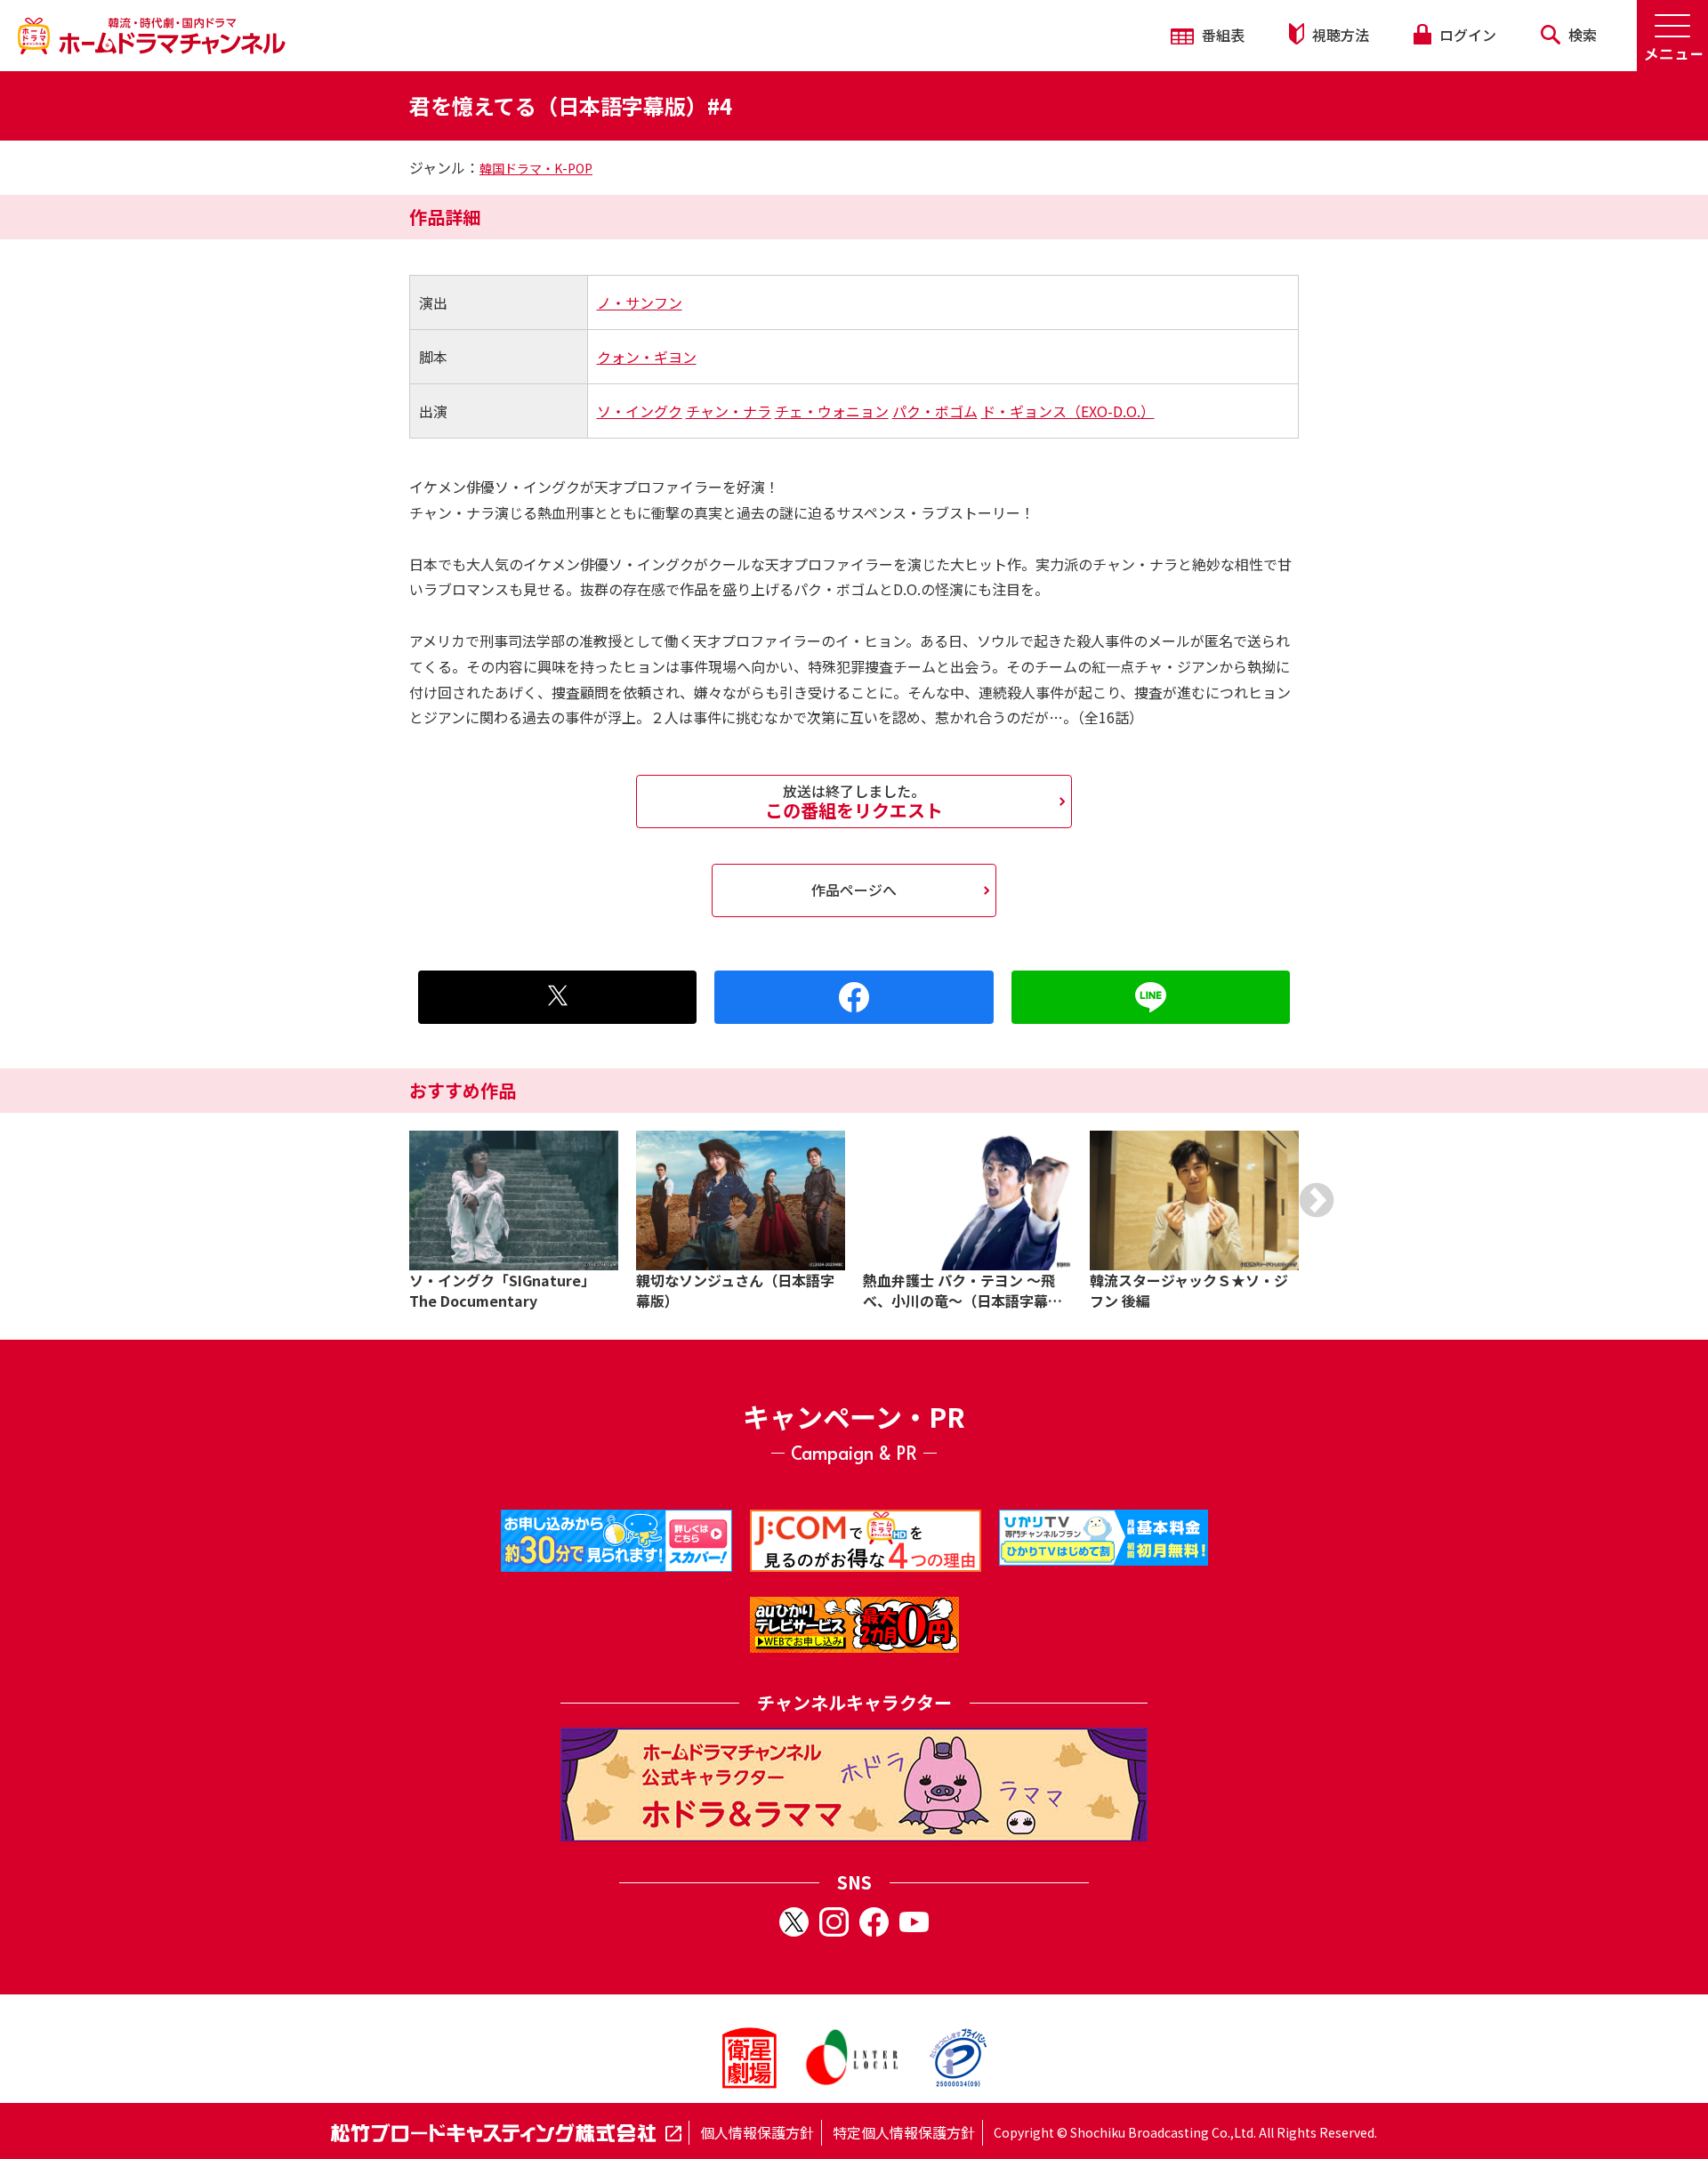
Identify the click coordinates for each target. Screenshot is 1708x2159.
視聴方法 (1339, 35)
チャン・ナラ (729, 411)
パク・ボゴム (935, 411)
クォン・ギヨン (647, 357)
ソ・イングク (640, 411)
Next (1317, 1200)
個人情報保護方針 (757, 2132)
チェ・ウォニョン (832, 411)
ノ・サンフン (640, 302)
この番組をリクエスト (854, 802)
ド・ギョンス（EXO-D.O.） (1068, 411)
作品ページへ (854, 890)
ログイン (1466, 35)
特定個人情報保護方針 (904, 2132)
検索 (1581, 35)
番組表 (1221, 35)
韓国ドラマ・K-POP (536, 168)
